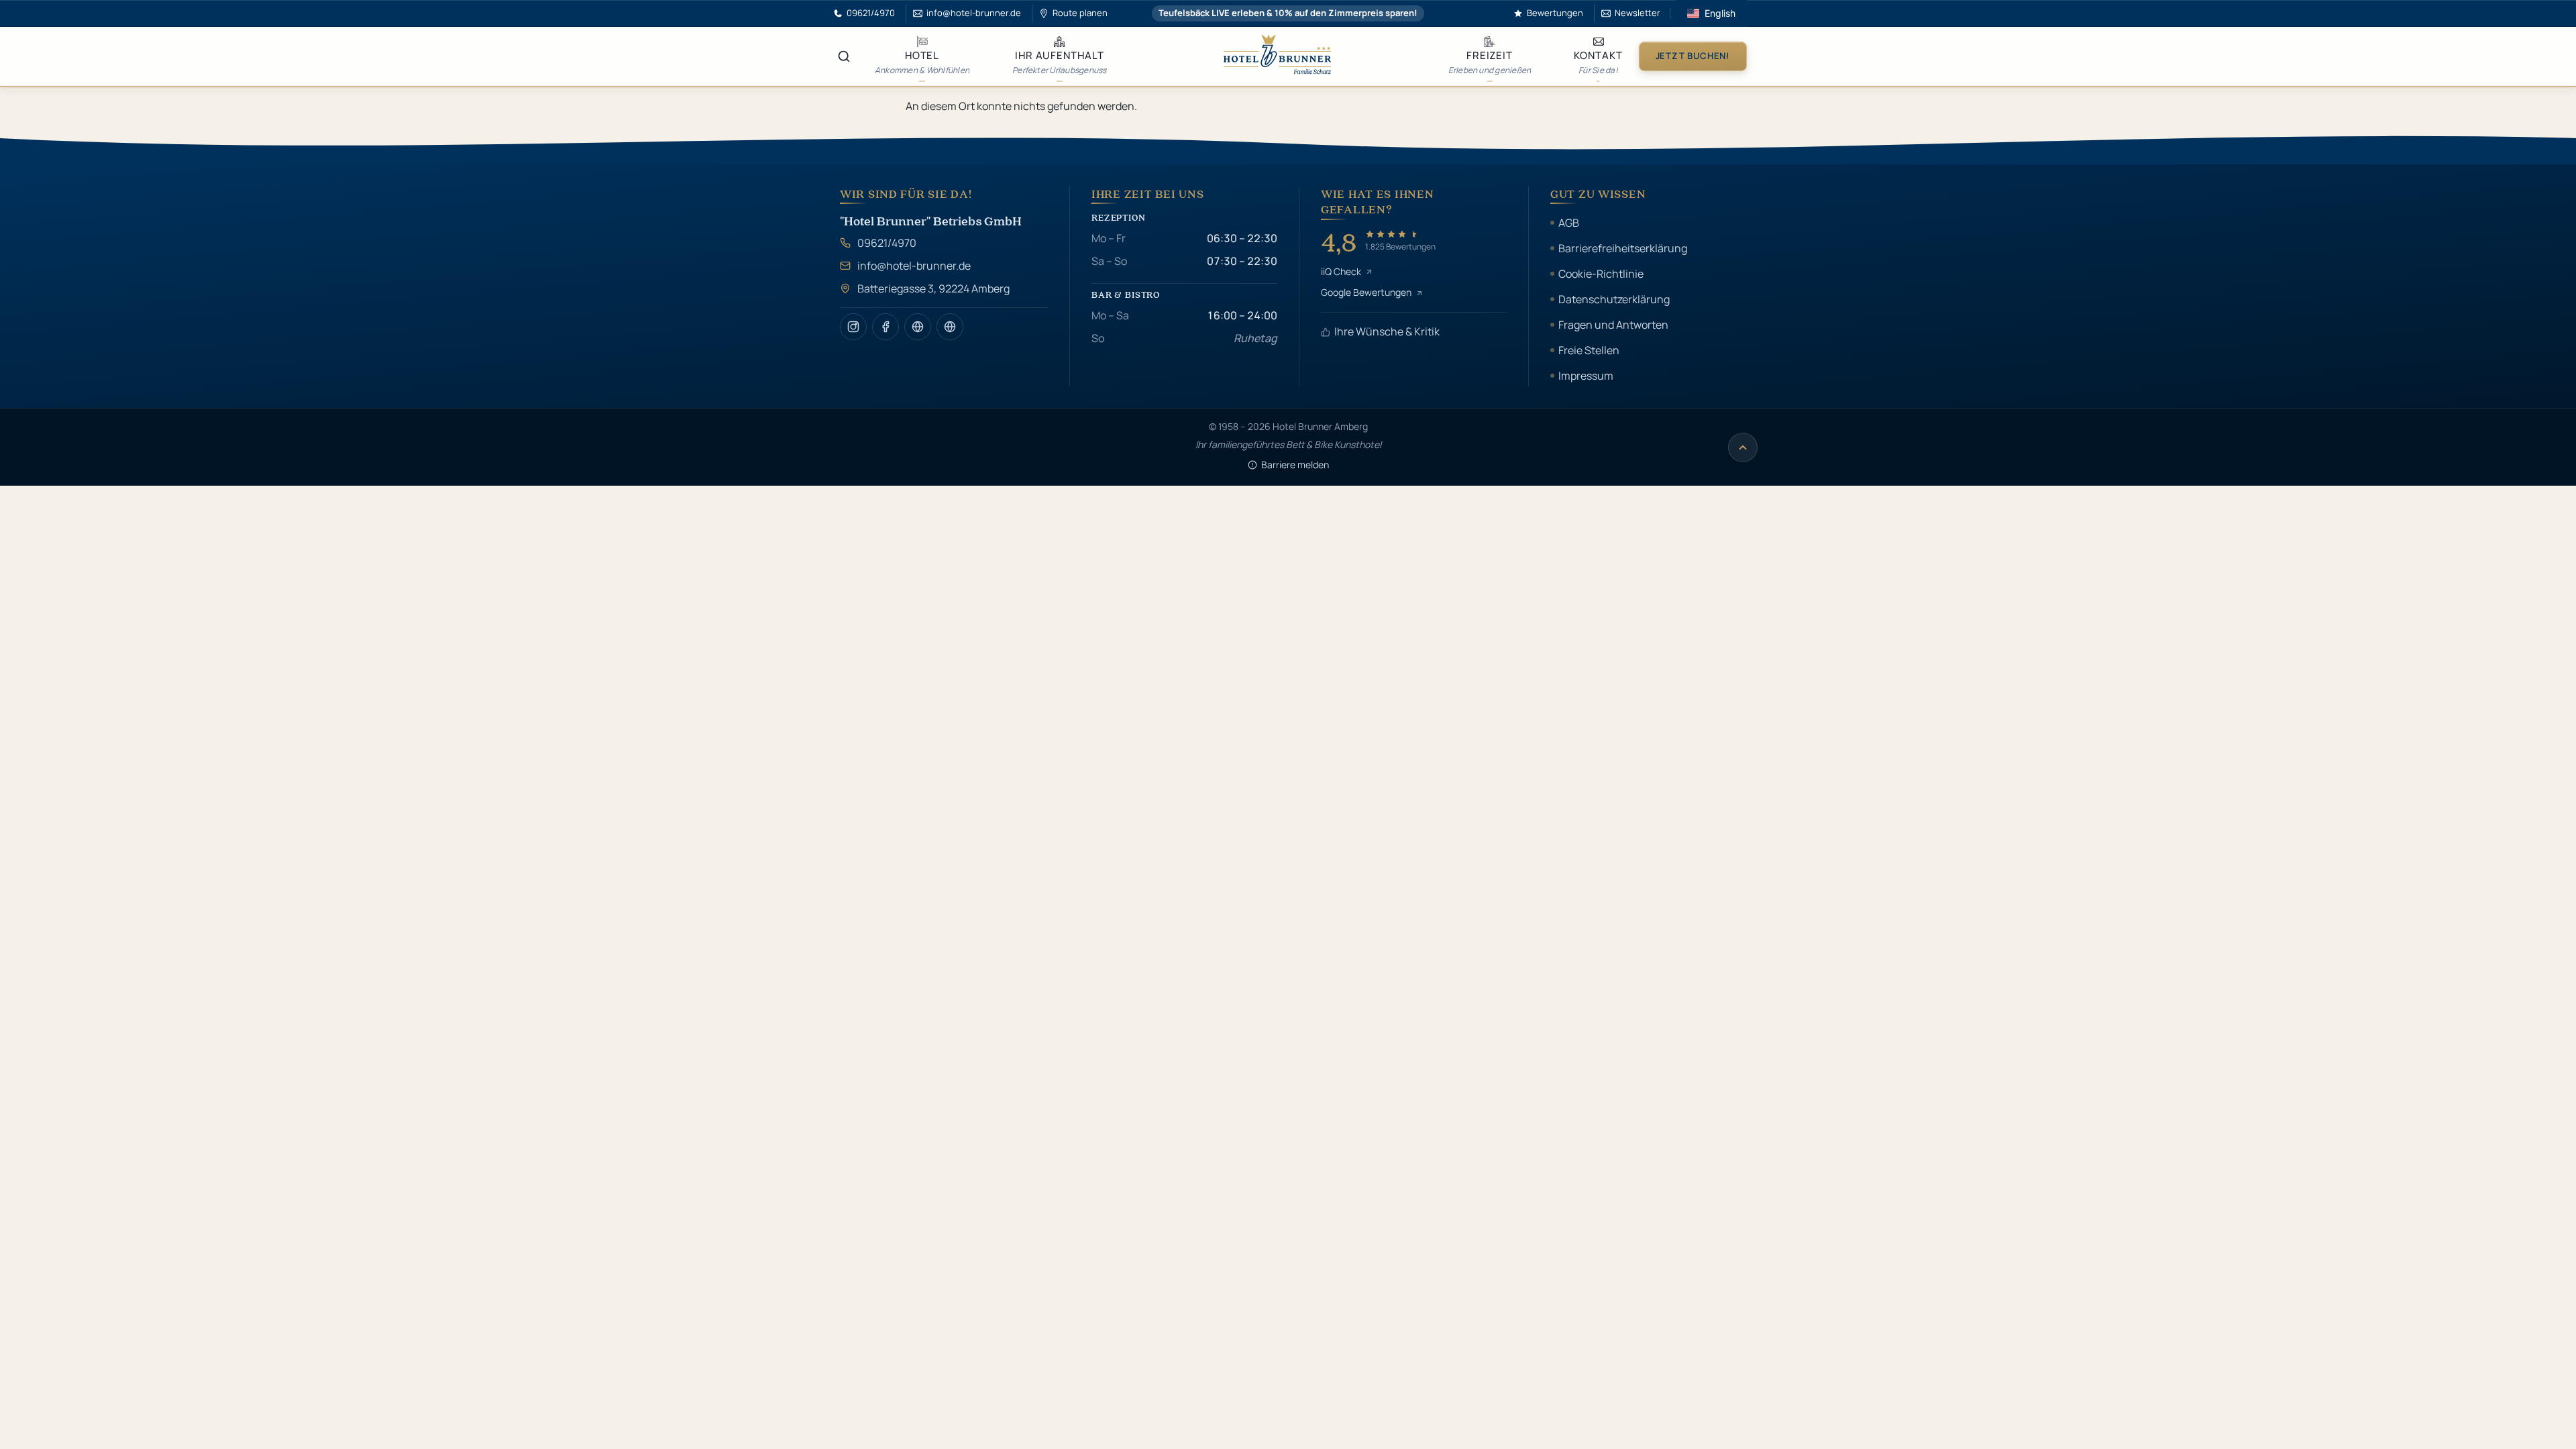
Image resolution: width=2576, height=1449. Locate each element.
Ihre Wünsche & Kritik (1387, 331)
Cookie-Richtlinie (1601, 274)
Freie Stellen (1589, 350)
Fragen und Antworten (1613, 325)
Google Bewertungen (1366, 292)
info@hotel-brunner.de (914, 266)
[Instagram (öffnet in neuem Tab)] (853, 327)
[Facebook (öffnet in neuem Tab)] (885, 327)
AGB (1569, 223)
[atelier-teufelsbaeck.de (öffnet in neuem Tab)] (918, 327)
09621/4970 (887, 243)
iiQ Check (1341, 271)
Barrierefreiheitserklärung (1623, 248)
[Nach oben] (1743, 447)
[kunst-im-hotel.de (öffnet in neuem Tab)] (950, 327)
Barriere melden (1295, 465)
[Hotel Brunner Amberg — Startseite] (1277, 56)
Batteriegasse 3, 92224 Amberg (933, 288)
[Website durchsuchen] (844, 56)
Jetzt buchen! (1693, 56)
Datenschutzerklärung (1614, 299)
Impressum (1586, 376)
